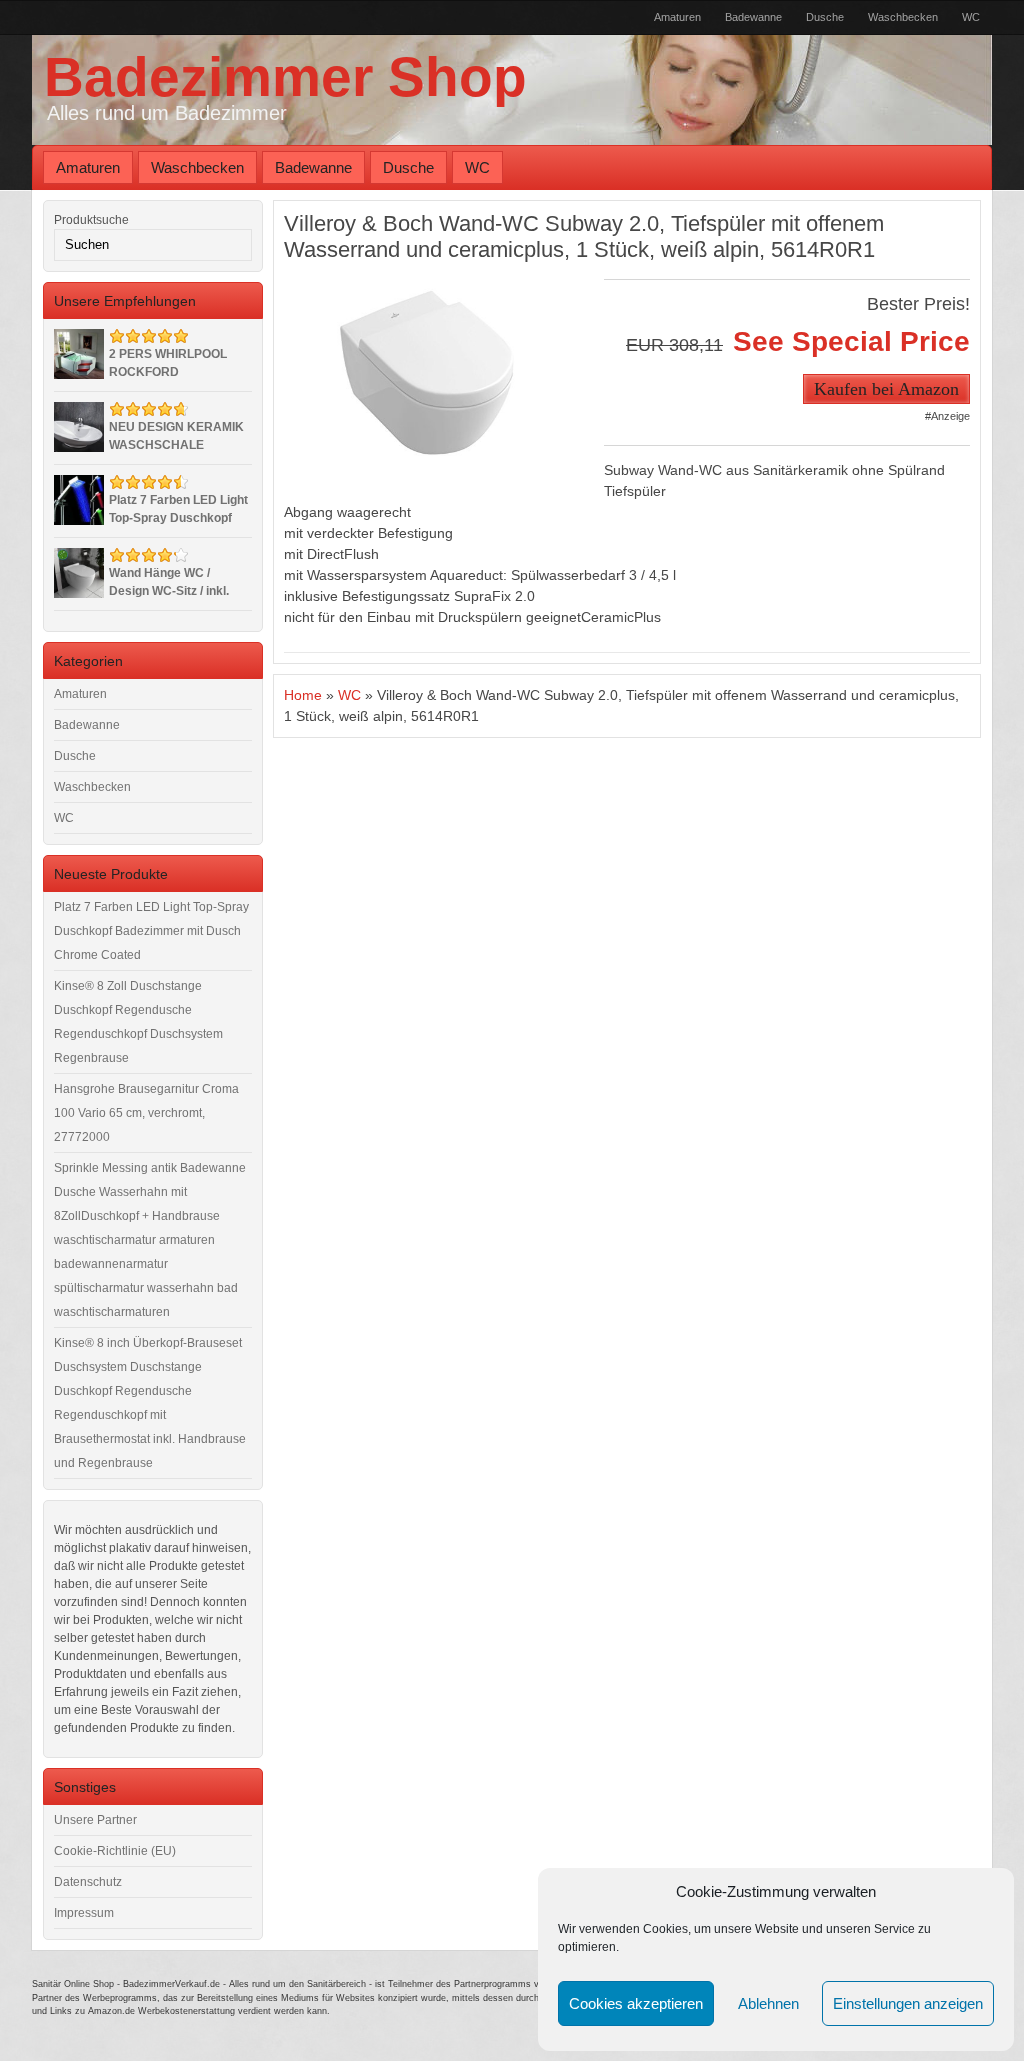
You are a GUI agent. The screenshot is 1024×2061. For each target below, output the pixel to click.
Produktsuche (91, 220)
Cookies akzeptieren (636, 2003)
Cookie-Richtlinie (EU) (115, 1851)
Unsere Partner (95, 1820)
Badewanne (753, 17)
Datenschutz (88, 1882)
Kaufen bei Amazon (886, 389)
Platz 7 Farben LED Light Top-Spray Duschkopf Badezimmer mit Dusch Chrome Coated (151, 931)
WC (971, 17)
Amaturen (677, 17)
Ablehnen (768, 2003)
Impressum (84, 1913)
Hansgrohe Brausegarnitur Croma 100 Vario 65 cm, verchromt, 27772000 (146, 1113)
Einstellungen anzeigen (908, 2003)
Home (303, 695)
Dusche (825, 17)
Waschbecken (903, 17)
